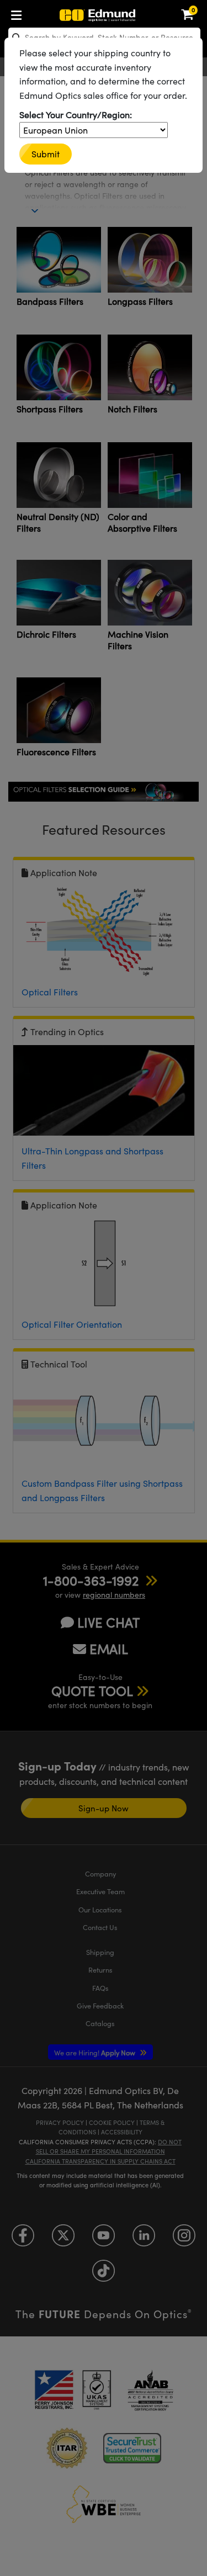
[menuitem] (19, 13)
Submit (46, 154)
